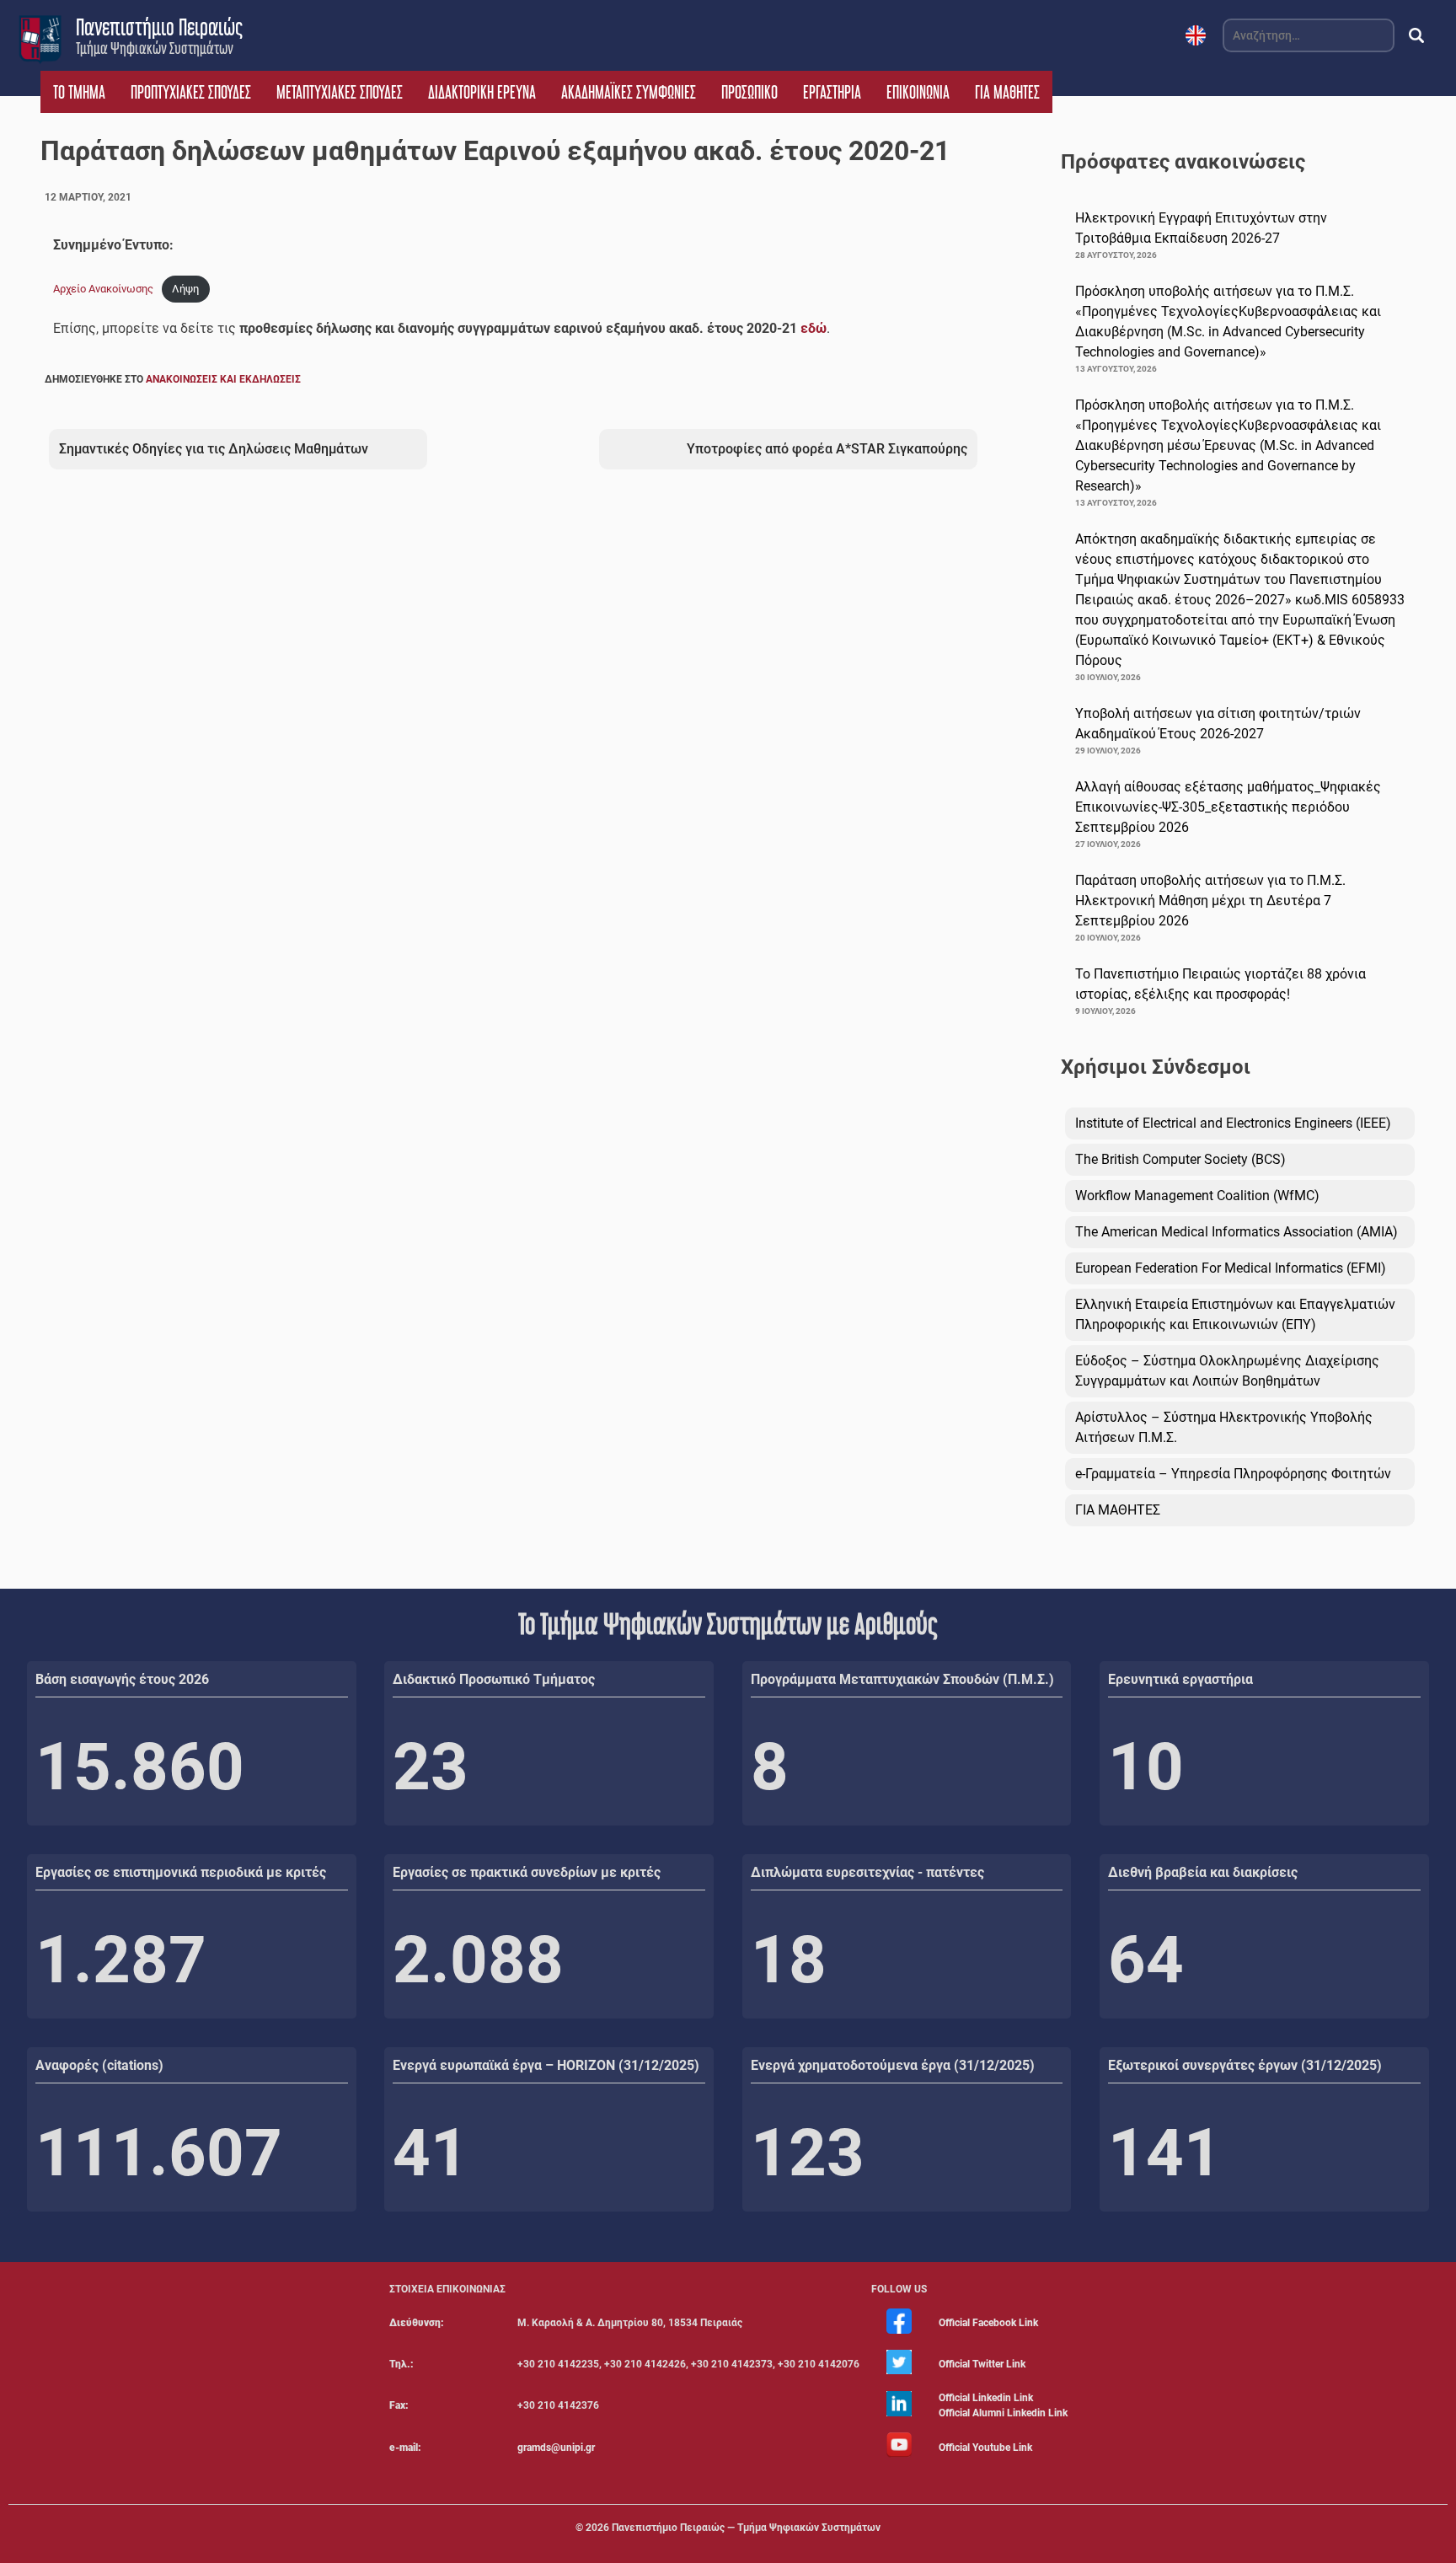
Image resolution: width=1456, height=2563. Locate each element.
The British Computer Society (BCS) (1180, 1159)
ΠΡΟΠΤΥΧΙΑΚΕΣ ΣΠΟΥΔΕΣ (191, 92)
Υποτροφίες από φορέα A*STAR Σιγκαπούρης (827, 449)
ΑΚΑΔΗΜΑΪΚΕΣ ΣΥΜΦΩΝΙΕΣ (629, 92)
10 (1146, 1767)
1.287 (121, 1960)
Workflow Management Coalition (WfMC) (1197, 1196)
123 (808, 2153)
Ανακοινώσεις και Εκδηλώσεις (223, 379)
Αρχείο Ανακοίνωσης (103, 289)
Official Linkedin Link (986, 2398)
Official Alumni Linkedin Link (1003, 2413)
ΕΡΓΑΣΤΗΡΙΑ (832, 92)
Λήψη (185, 289)
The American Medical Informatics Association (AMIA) (1237, 1232)
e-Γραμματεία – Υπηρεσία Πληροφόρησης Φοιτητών (1233, 1474)
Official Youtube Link (985, 2448)
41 (431, 2153)
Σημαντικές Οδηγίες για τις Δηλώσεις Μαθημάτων (214, 449)
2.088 (478, 1960)
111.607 (159, 2153)
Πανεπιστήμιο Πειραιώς (159, 27)
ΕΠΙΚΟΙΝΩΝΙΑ (918, 92)
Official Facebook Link (988, 2323)
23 (431, 1767)
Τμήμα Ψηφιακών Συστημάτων (155, 48)
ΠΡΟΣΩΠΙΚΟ (749, 92)
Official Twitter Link (982, 2364)
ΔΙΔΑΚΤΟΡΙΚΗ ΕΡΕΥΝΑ (482, 92)
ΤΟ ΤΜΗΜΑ (79, 92)
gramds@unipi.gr (556, 2448)
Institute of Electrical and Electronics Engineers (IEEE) (1233, 1123)
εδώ (814, 328)
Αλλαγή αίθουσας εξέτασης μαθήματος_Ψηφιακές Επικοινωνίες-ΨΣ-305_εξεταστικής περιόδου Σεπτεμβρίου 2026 (1228, 807)
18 (789, 1960)
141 (1165, 2153)
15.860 (140, 1767)
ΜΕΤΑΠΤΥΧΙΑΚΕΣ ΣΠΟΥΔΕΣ (340, 92)
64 (1146, 1960)
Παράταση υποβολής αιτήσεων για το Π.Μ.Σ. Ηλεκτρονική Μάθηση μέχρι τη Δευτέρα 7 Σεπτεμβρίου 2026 (1210, 901)
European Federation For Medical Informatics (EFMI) (1231, 1268)
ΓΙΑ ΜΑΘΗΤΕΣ (1007, 92)
